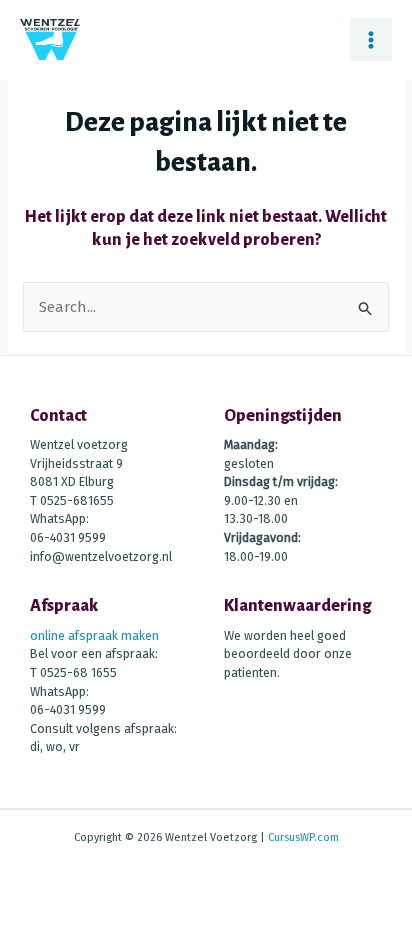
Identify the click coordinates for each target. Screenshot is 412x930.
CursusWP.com (303, 837)
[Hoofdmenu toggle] (371, 39)
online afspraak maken (94, 635)
